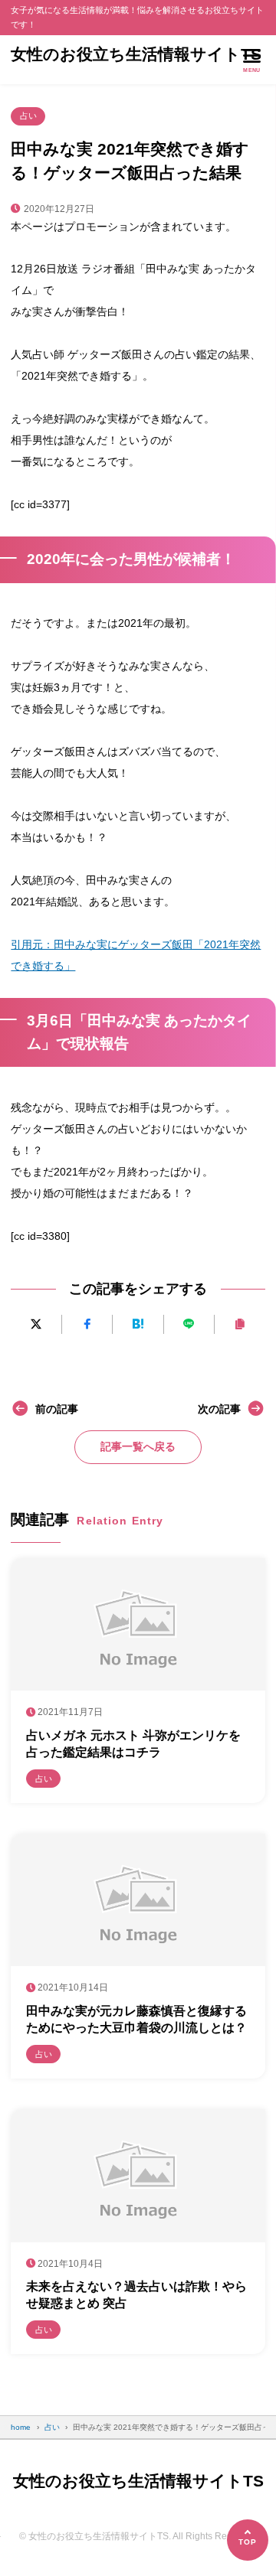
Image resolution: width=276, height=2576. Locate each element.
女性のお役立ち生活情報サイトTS (136, 54)
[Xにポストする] (36, 1324)
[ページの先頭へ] (248, 2540)
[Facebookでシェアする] (87, 1324)
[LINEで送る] (189, 1324)
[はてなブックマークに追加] (138, 1324)
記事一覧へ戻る (138, 1446)
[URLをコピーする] (240, 1324)
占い (28, 116)
